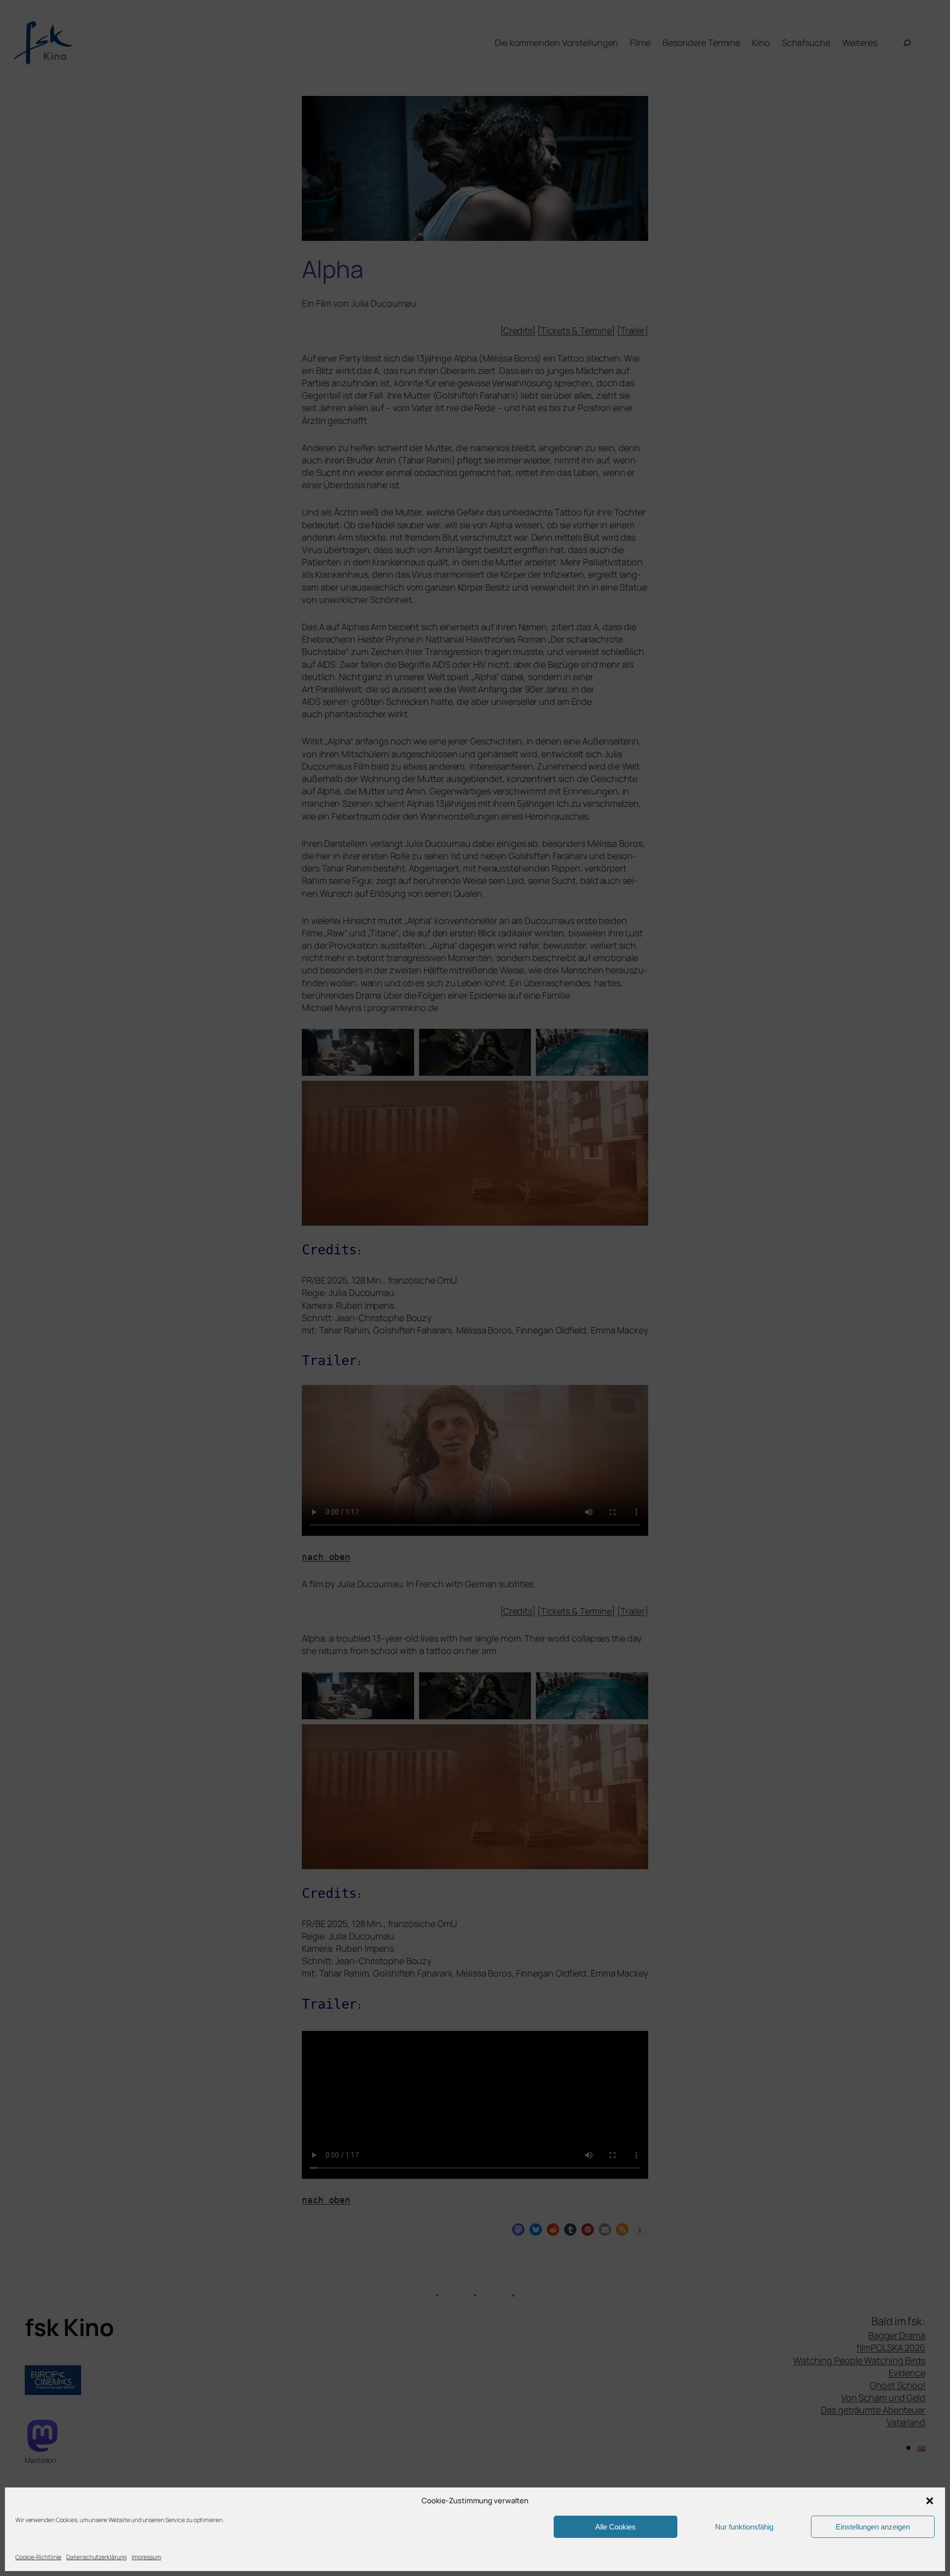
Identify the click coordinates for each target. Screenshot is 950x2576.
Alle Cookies (616, 2527)
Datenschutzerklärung (96, 2557)
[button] (930, 2501)
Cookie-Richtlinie (38, 2557)
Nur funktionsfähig (744, 2527)
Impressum (146, 2557)
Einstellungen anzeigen (873, 2527)
